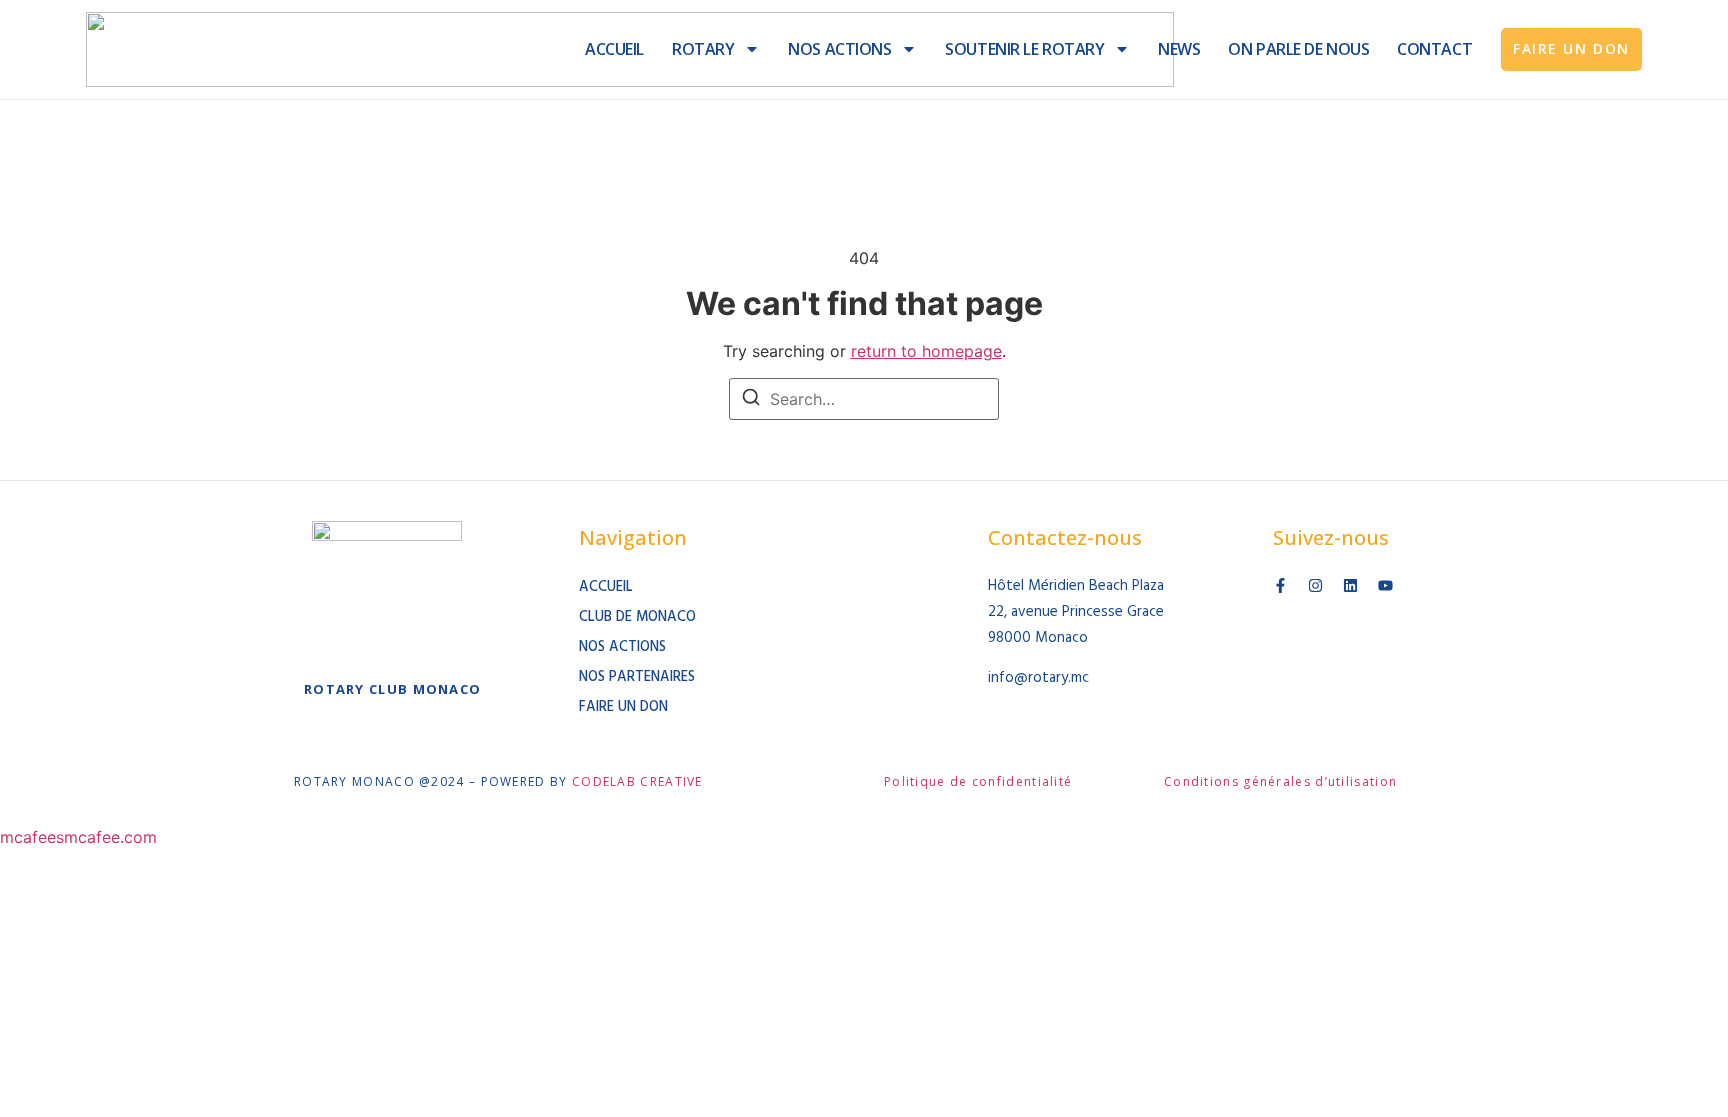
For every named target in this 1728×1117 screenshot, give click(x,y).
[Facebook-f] (1280, 585)
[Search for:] (864, 399)
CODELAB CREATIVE (637, 781)
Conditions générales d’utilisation (1280, 781)
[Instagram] (1315, 585)
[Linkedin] (1350, 585)
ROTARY (703, 49)
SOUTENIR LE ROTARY (1024, 49)
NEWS (1179, 49)
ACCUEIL (614, 49)
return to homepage (926, 351)
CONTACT (1434, 49)
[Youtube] (1385, 585)
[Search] (751, 400)
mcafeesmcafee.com (78, 837)
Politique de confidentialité (978, 781)
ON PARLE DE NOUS (1298, 49)
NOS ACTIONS (839, 49)
